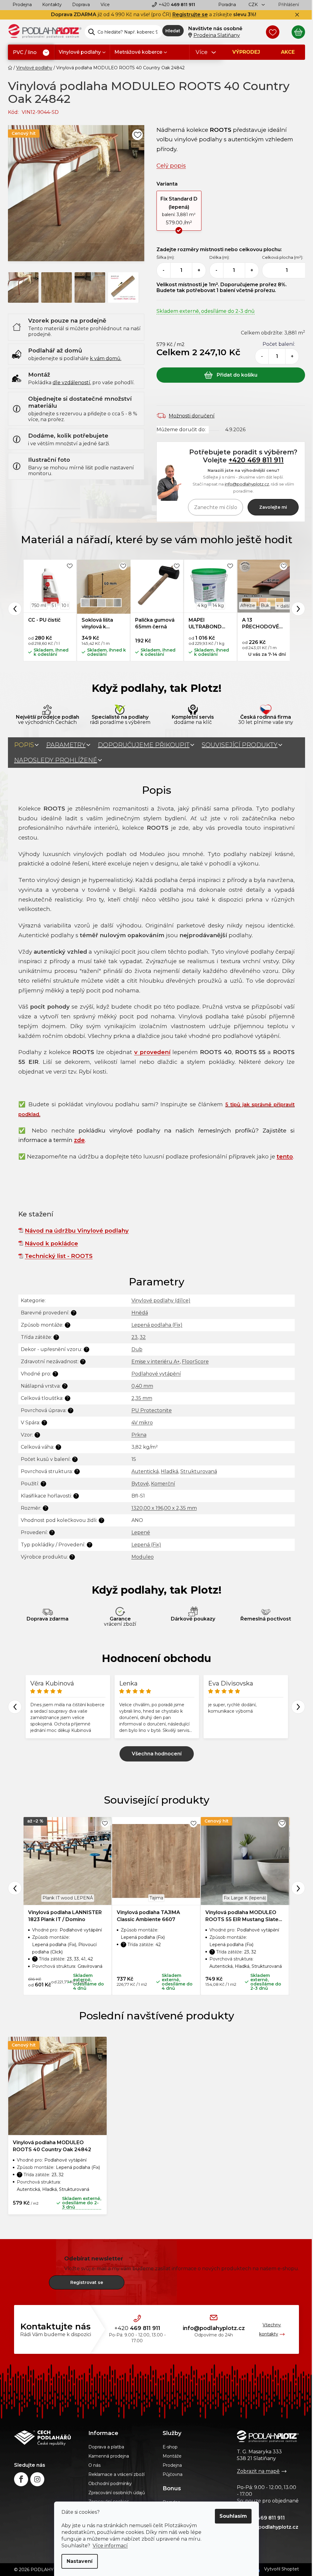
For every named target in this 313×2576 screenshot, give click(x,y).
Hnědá (140, 1313)
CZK (254, 5)
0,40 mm (142, 1386)
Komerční (163, 1484)
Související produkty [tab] (240, 745)
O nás (94, 2465)
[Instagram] (37, 2479)
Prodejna (22, 5)
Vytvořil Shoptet (282, 2569)
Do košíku (231, 375)
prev (15, 1888)
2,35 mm (142, 1398)
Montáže (172, 2456)
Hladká (169, 1471)
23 (134, 1337)
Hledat (173, 31)
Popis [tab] (24, 745)
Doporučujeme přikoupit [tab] (144, 745)
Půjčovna (173, 2474)
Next (298, 609)
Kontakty (52, 5)
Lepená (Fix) (146, 1545)
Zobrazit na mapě (258, 2471)
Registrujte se (190, 14)
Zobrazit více (157, 1754)
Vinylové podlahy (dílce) (161, 1301)
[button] (179, 211)
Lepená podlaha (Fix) (157, 1325)
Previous (15, 609)
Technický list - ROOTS (59, 1256)
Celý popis (171, 166)
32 (143, 1337)
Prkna (139, 1435)
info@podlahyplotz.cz (247, 484)
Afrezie (248, 605)
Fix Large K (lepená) (245, 1898)
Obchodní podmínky (110, 2484)
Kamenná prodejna (109, 2456)
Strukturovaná (199, 1471)
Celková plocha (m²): (283, 257)
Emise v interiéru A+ (156, 1362)
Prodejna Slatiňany (217, 35)
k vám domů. (106, 358)
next (298, 1888)
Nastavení (80, 2561)
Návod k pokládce (51, 1243)
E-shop (170, 2447)
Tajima (156, 1898)
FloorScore (195, 1362)
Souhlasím (233, 2516)
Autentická (145, 1471)
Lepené (141, 1532)
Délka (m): (219, 257)
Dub (137, 1349)
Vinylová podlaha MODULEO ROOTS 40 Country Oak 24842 (52, 2146)
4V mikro (142, 1423)
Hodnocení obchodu (156, 1658)
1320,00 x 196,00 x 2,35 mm (164, 1508)
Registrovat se (87, 2282)
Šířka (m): (166, 257)
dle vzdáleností (71, 383)
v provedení (152, 1052)
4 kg (202, 605)
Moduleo (143, 1557)
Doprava (81, 5)
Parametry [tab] (66, 745)
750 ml (39, 605)
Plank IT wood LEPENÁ (68, 1898)
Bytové (140, 1484)
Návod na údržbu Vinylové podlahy (77, 1231)
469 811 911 (177, 5)
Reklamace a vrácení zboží (116, 2474)
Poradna (227, 5)
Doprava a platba (106, 2447)
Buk (265, 605)
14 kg (218, 605)
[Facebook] (21, 2479)
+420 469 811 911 (256, 460)
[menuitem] (31, 53)
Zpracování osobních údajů (117, 2493)
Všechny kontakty (270, 2329)
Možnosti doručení (192, 416)
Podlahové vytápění (156, 1374)
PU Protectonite (152, 1410)
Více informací (110, 2546)
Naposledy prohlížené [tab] (56, 760)
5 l (54, 605)
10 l (65, 605)
